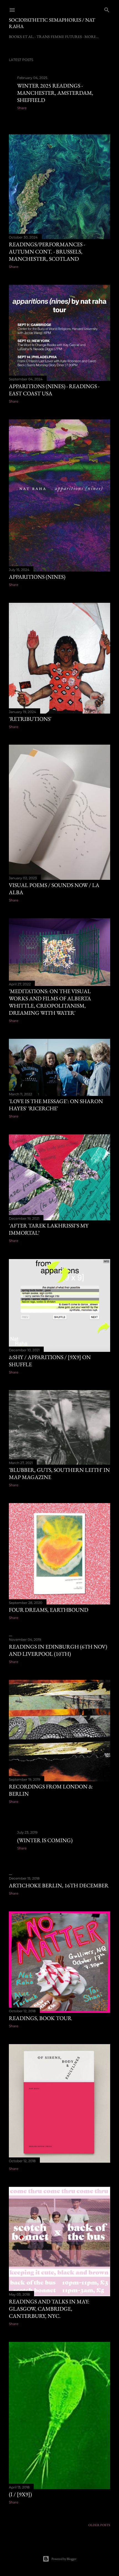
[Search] (107, 9)
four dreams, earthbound (49, 1610)
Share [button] (22, 108)
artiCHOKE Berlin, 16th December (59, 1885)
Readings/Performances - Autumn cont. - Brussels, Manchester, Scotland (47, 252)
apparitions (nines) (37, 577)
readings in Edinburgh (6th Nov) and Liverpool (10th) (58, 1650)
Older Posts (99, 2525)
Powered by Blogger (64, 2559)
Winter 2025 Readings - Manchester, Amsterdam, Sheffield (55, 93)
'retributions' (30, 719)
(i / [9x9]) (20, 2494)
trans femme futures (59, 37)
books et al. (21, 37)
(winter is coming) (45, 1840)
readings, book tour (40, 2018)
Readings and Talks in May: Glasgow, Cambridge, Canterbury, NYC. (49, 2309)
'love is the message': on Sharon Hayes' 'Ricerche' (56, 1105)
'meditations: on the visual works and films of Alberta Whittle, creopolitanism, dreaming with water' (50, 1002)
